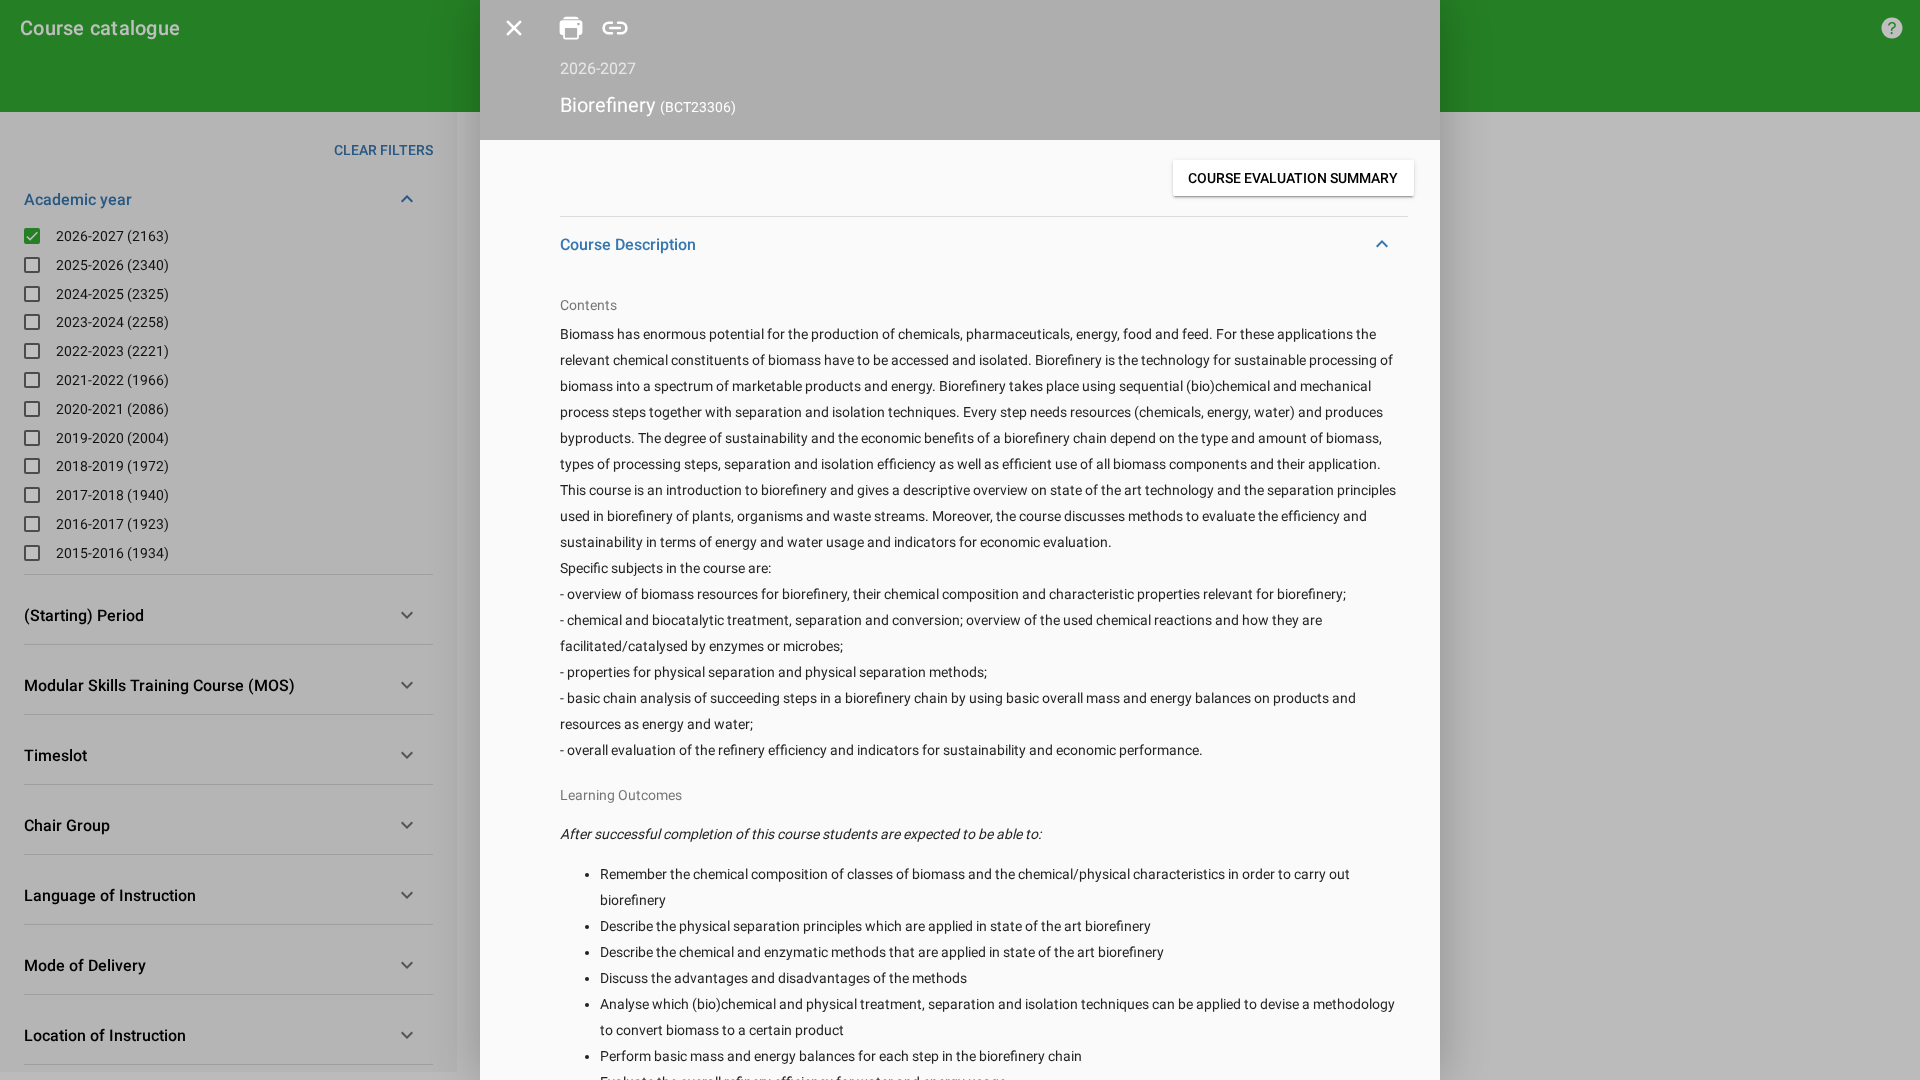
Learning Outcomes (621, 795)
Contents (588, 305)
